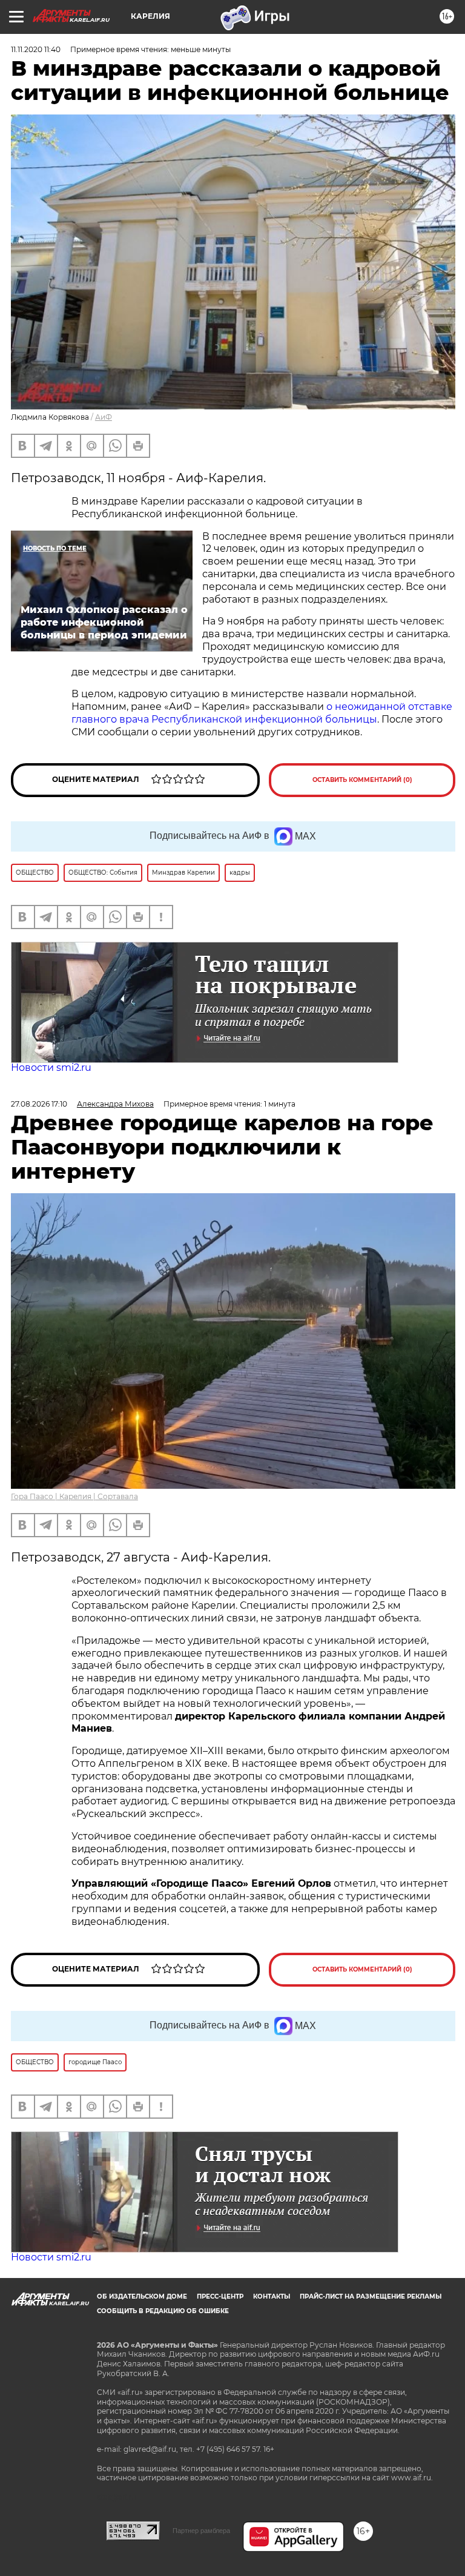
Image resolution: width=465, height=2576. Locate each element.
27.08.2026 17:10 (39, 1104)
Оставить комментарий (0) (362, 780)
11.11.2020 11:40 (36, 49)
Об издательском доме (142, 2296)
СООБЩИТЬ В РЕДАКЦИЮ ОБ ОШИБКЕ (163, 2311)
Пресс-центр (220, 2296)
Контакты (272, 2296)
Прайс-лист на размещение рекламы (371, 2296)
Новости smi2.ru (51, 1068)
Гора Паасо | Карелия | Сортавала (74, 1496)
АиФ (104, 417)
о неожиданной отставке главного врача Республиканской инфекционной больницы (262, 713)
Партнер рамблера (201, 2531)
